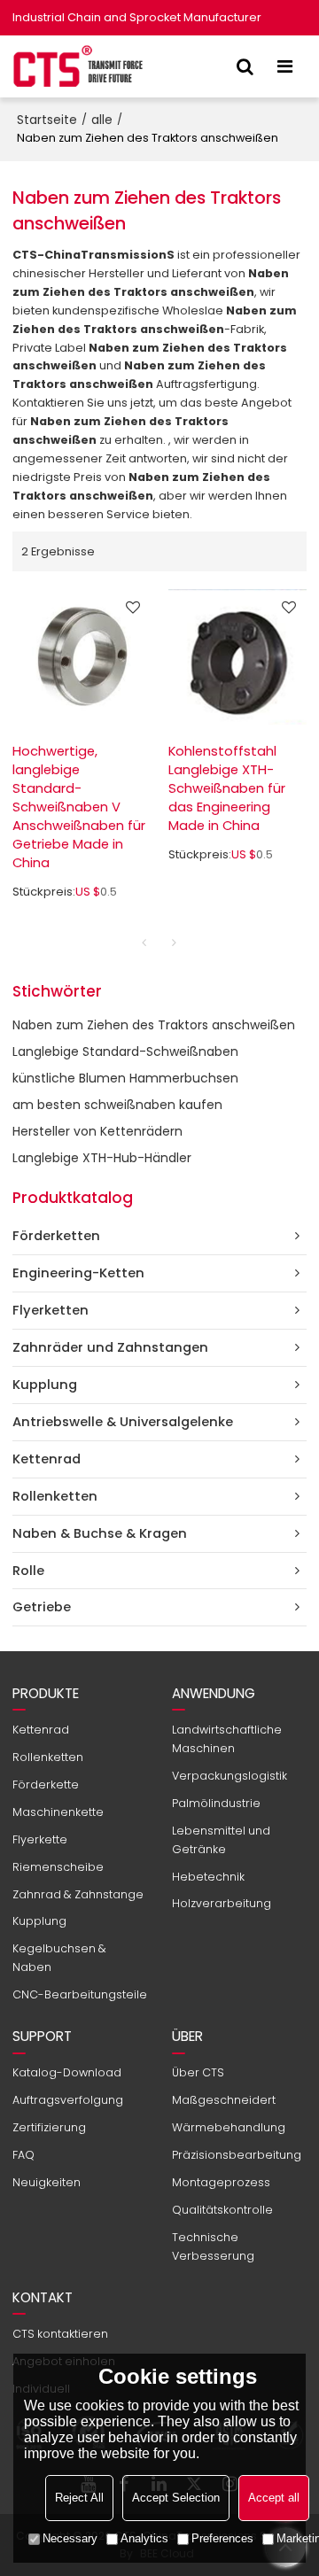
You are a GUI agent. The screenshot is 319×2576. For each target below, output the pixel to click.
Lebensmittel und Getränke (221, 1840)
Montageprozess (221, 2182)
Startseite (47, 120)
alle (102, 120)
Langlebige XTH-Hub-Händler (102, 1158)
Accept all (274, 2498)
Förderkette (46, 1785)
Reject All (79, 2498)
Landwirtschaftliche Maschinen (227, 1739)
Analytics (144, 2538)
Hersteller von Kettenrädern (97, 1131)
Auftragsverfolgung (68, 2100)
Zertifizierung (49, 2127)
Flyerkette (40, 1839)
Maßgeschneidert (224, 2100)
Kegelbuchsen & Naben (59, 1958)
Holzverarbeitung (222, 1903)
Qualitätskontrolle (222, 2210)
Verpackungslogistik (230, 1776)
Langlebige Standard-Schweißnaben (125, 1051)
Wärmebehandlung (229, 2127)
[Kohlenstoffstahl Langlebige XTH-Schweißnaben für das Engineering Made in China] (237, 657)
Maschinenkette (58, 1812)
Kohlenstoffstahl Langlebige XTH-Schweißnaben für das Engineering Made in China (227, 788)
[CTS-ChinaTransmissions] (79, 66)
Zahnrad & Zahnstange (78, 1894)
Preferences (222, 2538)
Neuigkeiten (47, 2182)
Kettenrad (41, 1730)
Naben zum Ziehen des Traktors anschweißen (154, 1025)
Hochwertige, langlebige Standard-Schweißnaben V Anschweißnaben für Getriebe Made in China (79, 807)
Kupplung (39, 1921)
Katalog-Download (67, 2072)
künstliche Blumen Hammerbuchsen (125, 1078)
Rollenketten (48, 1757)
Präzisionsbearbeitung (237, 2155)
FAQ (23, 2155)
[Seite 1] (144, 943)
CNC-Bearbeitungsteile (80, 1994)
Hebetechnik (208, 1877)
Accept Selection (176, 2498)
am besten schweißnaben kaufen (117, 1105)
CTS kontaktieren (60, 2334)
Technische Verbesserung (213, 2246)
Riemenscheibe (58, 1867)
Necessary (70, 2538)
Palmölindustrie (216, 1803)
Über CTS (198, 2072)
